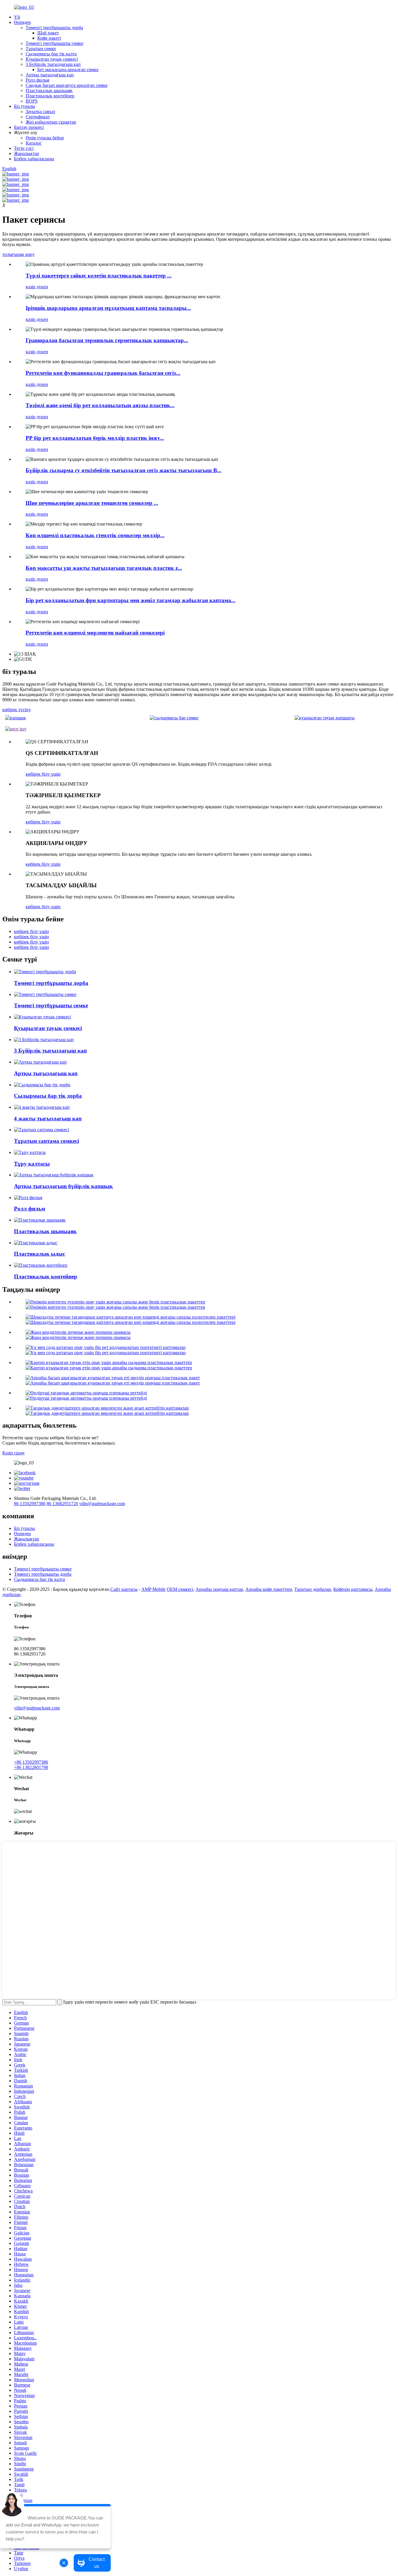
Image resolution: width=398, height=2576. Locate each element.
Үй (17, 17)
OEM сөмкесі (180, 1589)
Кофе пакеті (49, 38)
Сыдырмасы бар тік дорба (48, 1096)
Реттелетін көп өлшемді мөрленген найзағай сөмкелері (95, 633)
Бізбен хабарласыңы (34, 159)
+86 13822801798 (31, 1767)
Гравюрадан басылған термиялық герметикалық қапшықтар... (107, 340)
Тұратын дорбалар (313, 1589)
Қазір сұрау (14, 1453)
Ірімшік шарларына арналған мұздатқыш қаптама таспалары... (108, 308)
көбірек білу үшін (43, 774)
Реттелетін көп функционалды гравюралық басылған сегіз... (103, 373)
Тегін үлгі (24, 148)
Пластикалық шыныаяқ (49, 91)
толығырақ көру (19, 254)
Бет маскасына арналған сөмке (68, 70)
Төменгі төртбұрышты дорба (54, 28)
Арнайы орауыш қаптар (219, 1589)
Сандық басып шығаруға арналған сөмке (67, 85)
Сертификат (38, 117)
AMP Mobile (153, 1589)
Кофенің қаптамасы (353, 1589)
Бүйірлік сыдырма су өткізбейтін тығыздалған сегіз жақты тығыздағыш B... (124, 470)
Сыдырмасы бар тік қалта (51, 54)
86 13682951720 (62, 1504)
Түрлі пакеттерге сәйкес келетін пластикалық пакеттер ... (99, 276)
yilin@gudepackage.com (102, 1504)
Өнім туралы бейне (45, 138)
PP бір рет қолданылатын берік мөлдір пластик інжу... (95, 438)
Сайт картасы (124, 1589)
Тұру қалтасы (32, 1164)
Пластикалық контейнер (50, 96)
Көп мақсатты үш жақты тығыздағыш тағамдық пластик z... (104, 568)
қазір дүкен (37, 287)
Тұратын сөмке (41, 49)
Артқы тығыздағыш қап (50, 75)
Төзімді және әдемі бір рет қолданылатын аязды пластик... (100, 405)
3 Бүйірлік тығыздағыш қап (53, 64)
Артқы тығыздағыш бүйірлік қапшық (63, 1186)
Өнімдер (22, 22)
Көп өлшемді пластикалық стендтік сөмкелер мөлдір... (95, 535)
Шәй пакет (48, 33)
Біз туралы (24, 106)
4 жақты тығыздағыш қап (48, 1119)
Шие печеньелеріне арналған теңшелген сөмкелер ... (92, 503)
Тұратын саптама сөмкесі (46, 1141)
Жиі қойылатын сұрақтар (51, 122)
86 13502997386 (30, 1504)
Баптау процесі (29, 127)
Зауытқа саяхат (40, 111)
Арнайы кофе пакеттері (269, 1589)
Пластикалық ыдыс (39, 1254)
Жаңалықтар (27, 153)
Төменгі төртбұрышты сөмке (54, 43)
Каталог (34, 143)
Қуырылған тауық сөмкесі (52, 59)
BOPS (32, 101)
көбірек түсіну (17, 710)
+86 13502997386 (31, 1762)
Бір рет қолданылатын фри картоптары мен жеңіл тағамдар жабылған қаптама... (131, 600)
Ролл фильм (37, 80)
